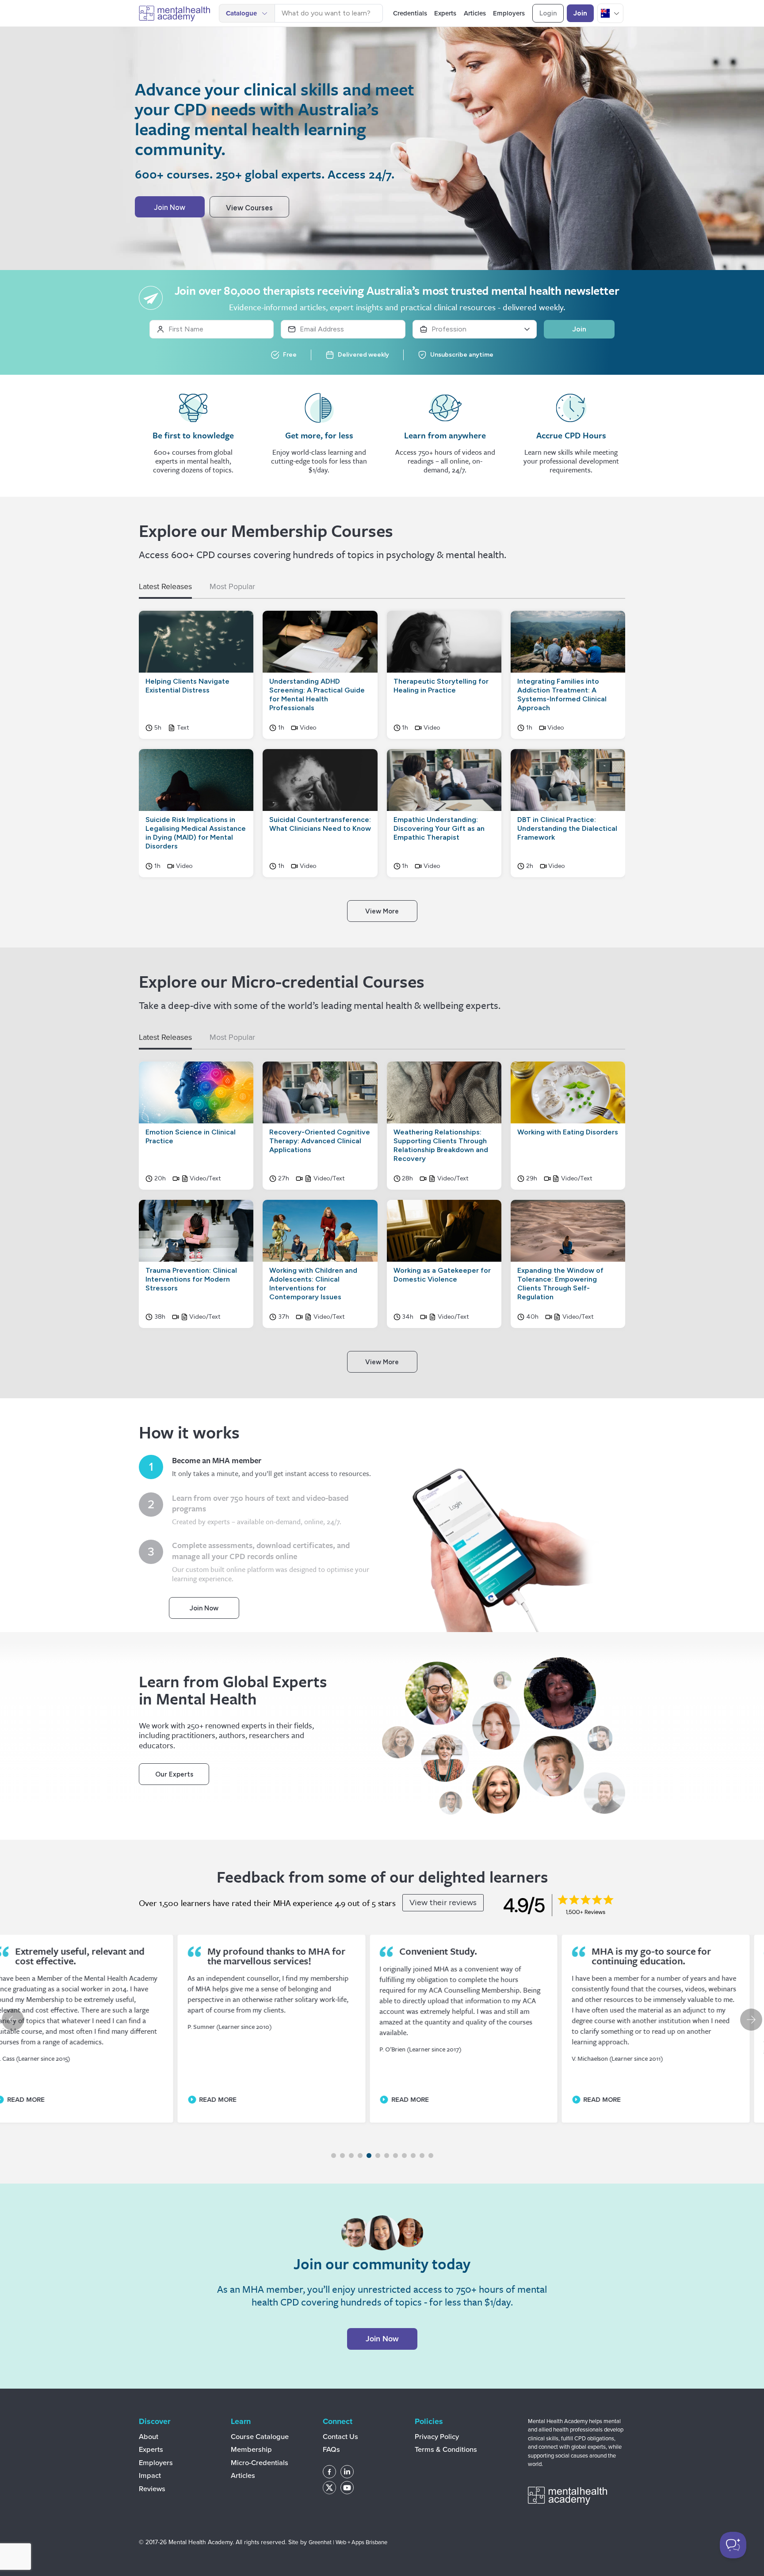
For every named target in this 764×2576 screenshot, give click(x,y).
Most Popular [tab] (232, 586)
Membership (251, 2450)
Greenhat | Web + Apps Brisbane (348, 2542)
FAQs (331, 2450)
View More (382, 911)
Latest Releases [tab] (165, 586)
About (149, 2437)
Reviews (152, 2489)
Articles (243, 2476)
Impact (150, 2476)
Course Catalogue (260, 2437)
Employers (156, 2463)
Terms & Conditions (446, 2450)
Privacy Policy (437, 2437)
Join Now (170, 207)
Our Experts (174, 1774)
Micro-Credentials (260, 2463)
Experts (151, 2450)
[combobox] (329, 13)
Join (580, 13)
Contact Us (340, 2437)
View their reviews (443, 1903)
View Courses (249, 207)
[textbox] (329, 13)
